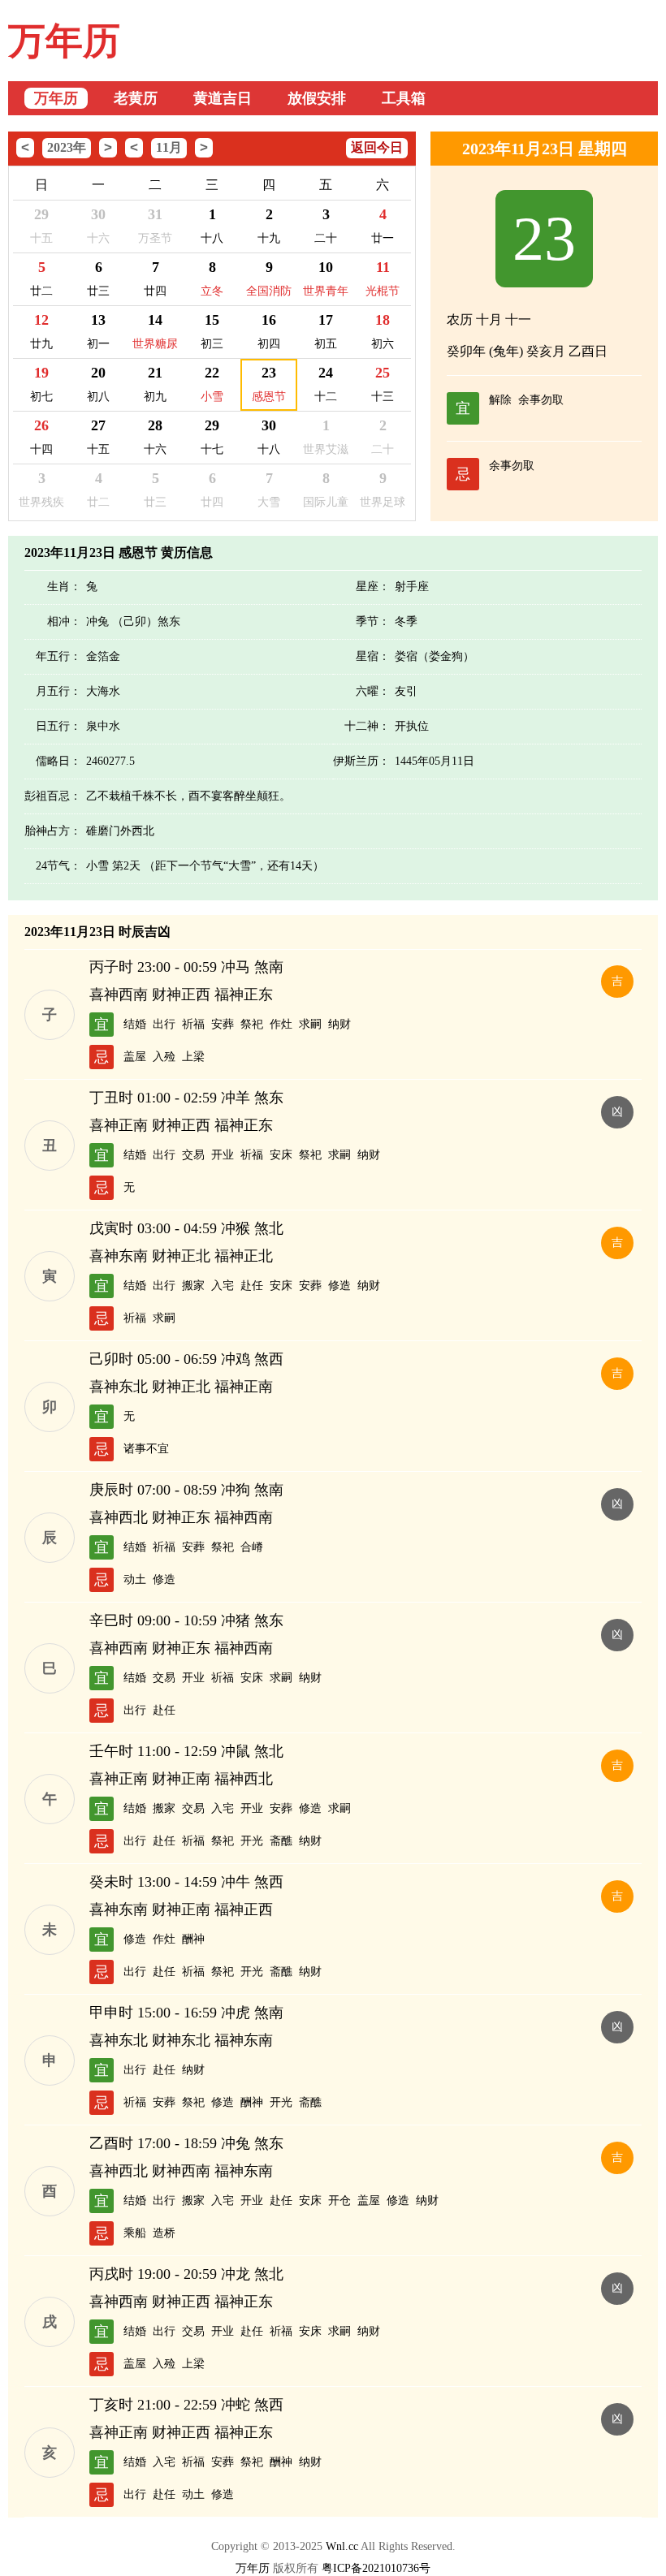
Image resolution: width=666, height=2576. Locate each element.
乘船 (135, 2233)
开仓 (339, 2201)
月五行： (58, 691)
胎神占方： (53, 831)
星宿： (373, 656)
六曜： (373, 691)
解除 (500, 400)
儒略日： (58, 761)
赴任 (252, 1286)
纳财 (339, 1024)
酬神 (193, 1939)
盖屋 (135, 1057)
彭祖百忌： (53, 796)
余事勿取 (541, 400)
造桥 (164, 2233)
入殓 (164, 1057)
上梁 (193, 1057)
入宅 (223, 1286)
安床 (281, 1155)
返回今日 (377, 147)
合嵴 (252, 1547)
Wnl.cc (342, 2546)
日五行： (58, 726)
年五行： (58, 656)
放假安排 (317, 98)
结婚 (135, 1024)
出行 (164, 1024)
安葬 (223, 1024)
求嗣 (310, 1024)
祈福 (193, 1024)
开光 (252, 1841)
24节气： (58, 866)
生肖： (64, 587)
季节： (373, 621)
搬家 (193, 1286)
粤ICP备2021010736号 (376, 2568)
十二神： (367, 726)
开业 (223, 1155)
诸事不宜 (146, 1449)
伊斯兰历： (361, 761)
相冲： (64, 621)
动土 (135, 1579)
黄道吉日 (223, 98)
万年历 (64, 41)
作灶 (281, 1024)
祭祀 (252, 1024)
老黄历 (136, 98)
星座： (373, 587)
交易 (193, 1155)
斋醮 (281, 1841)
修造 (339, 1286)
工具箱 (404, 98)
